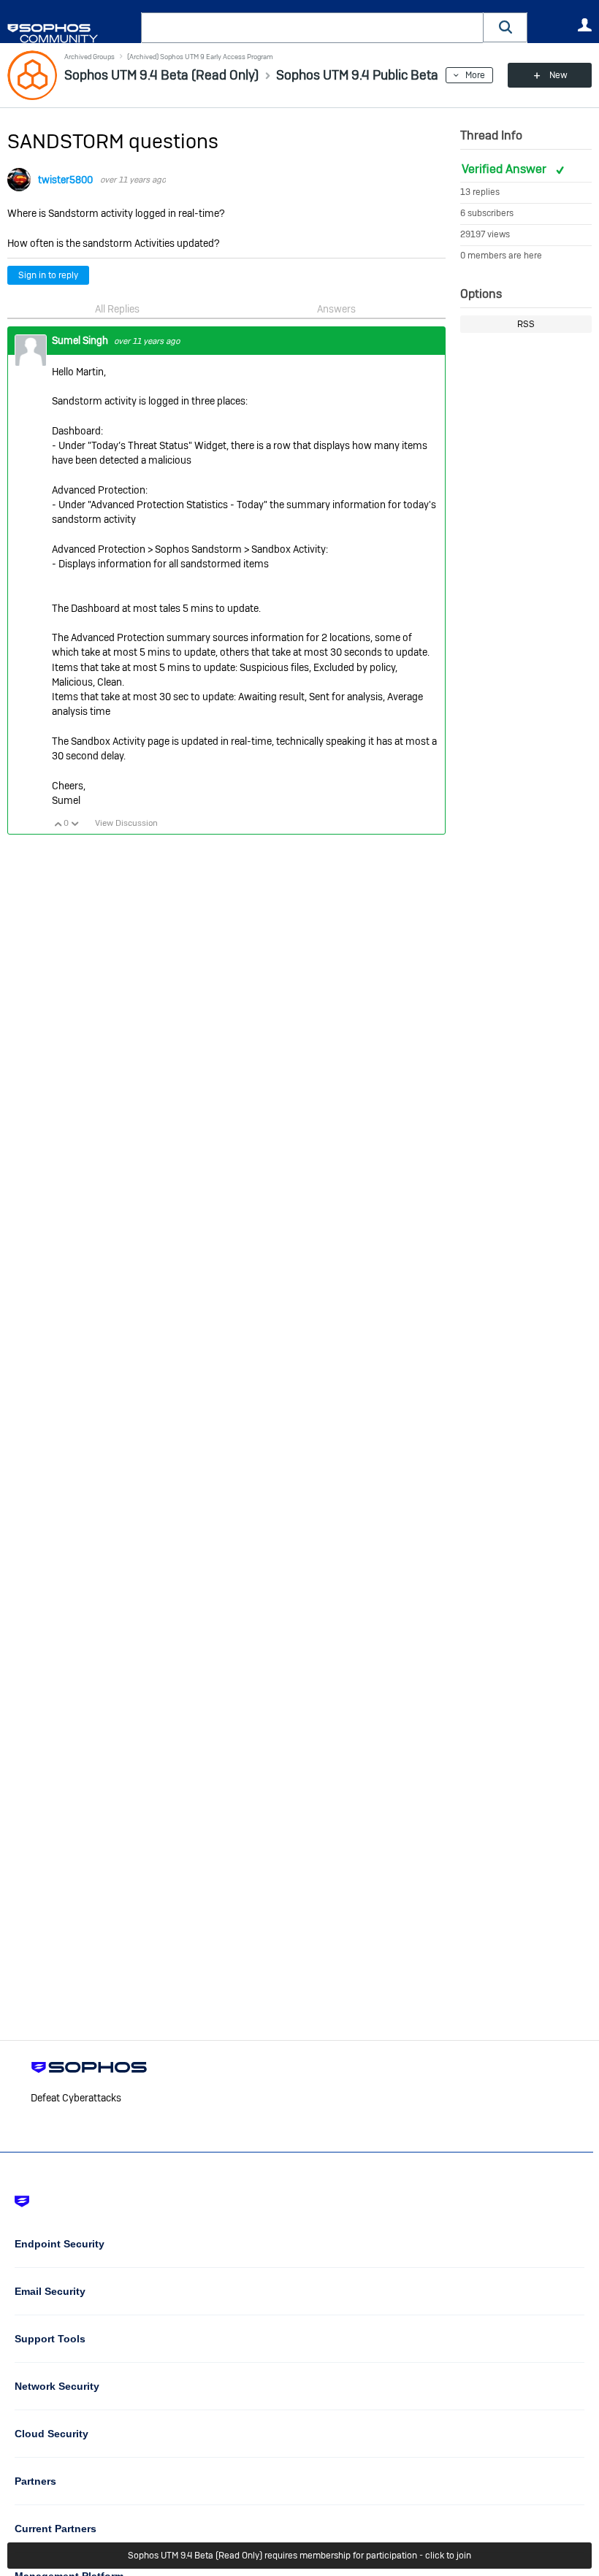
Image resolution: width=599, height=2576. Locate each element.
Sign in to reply (48, 275)
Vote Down (75, 824)
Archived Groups (89, 57)
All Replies (117, 309)
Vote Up (58, 824)
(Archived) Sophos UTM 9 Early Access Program (200, 57)
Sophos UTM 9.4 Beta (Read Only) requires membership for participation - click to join (299, 2556)
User (584, 25)
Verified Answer (505, 169)
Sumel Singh (81, 340)
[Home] (71, 33)
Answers (336, 309)
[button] (505, 27)
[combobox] (312, 28)
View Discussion (126, 823)
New (558, 75)
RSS (526, 324)
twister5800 (65, 180)
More (475, 75)
